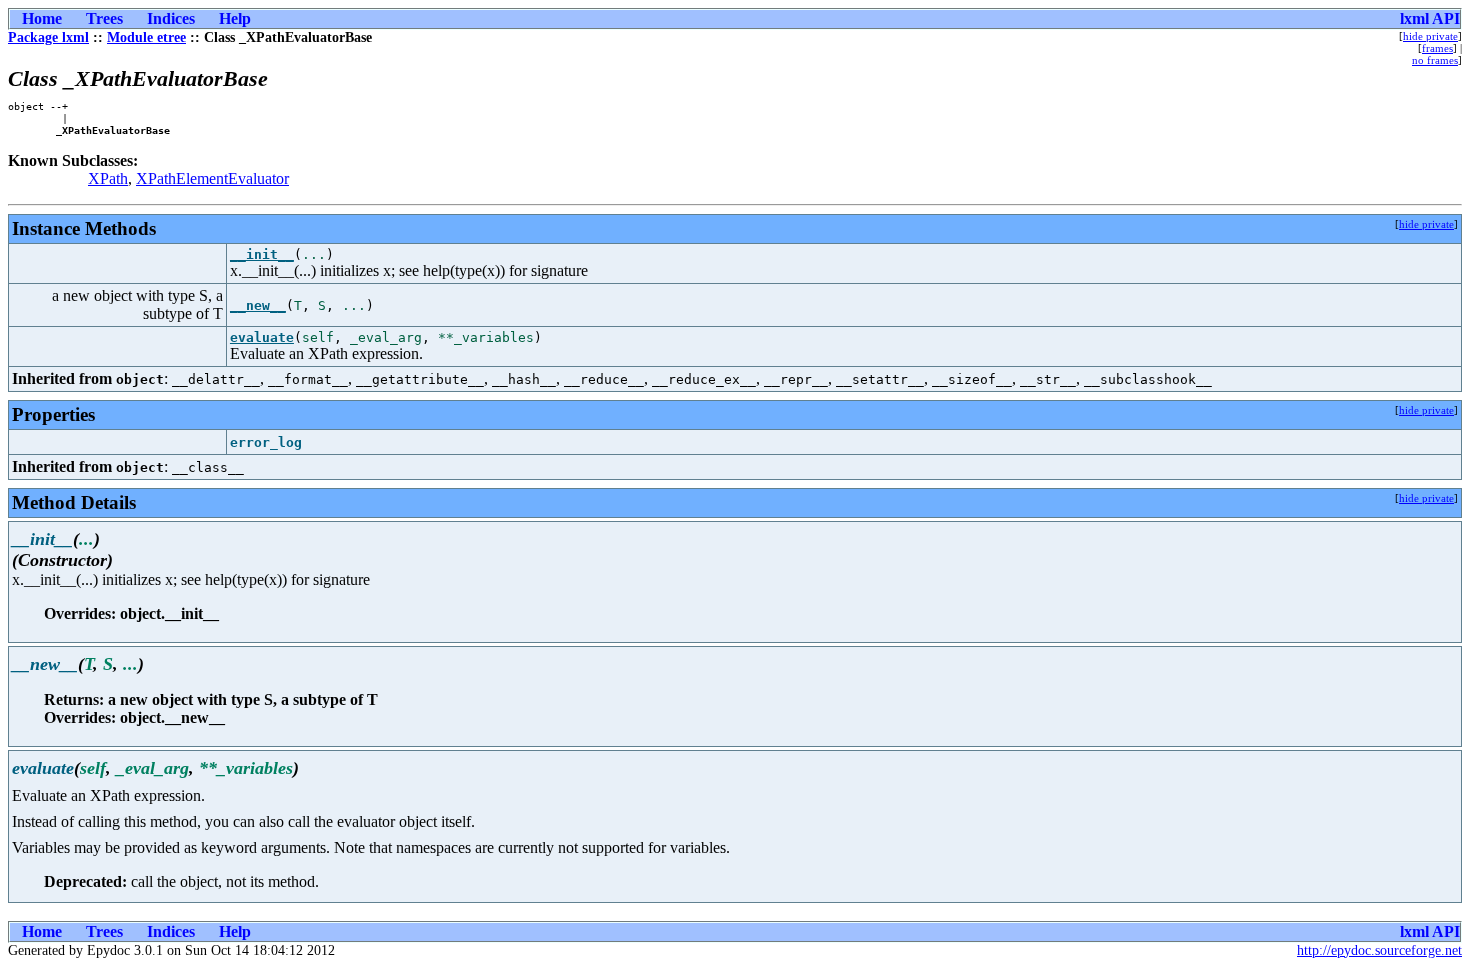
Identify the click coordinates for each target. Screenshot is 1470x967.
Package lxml (48, 37)
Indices (171, 18)
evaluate (262, 337)
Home (42, 18)
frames (1437, 48)
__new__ (258, 305)
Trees (104, 18)
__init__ (262, 254)
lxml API (1430, 18)
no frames (1435, 60)
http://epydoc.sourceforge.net (1379, 950)
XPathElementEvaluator (212, 178)
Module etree (146, 37)
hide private (1430, 36)
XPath (108, 178)
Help (235, 18)
